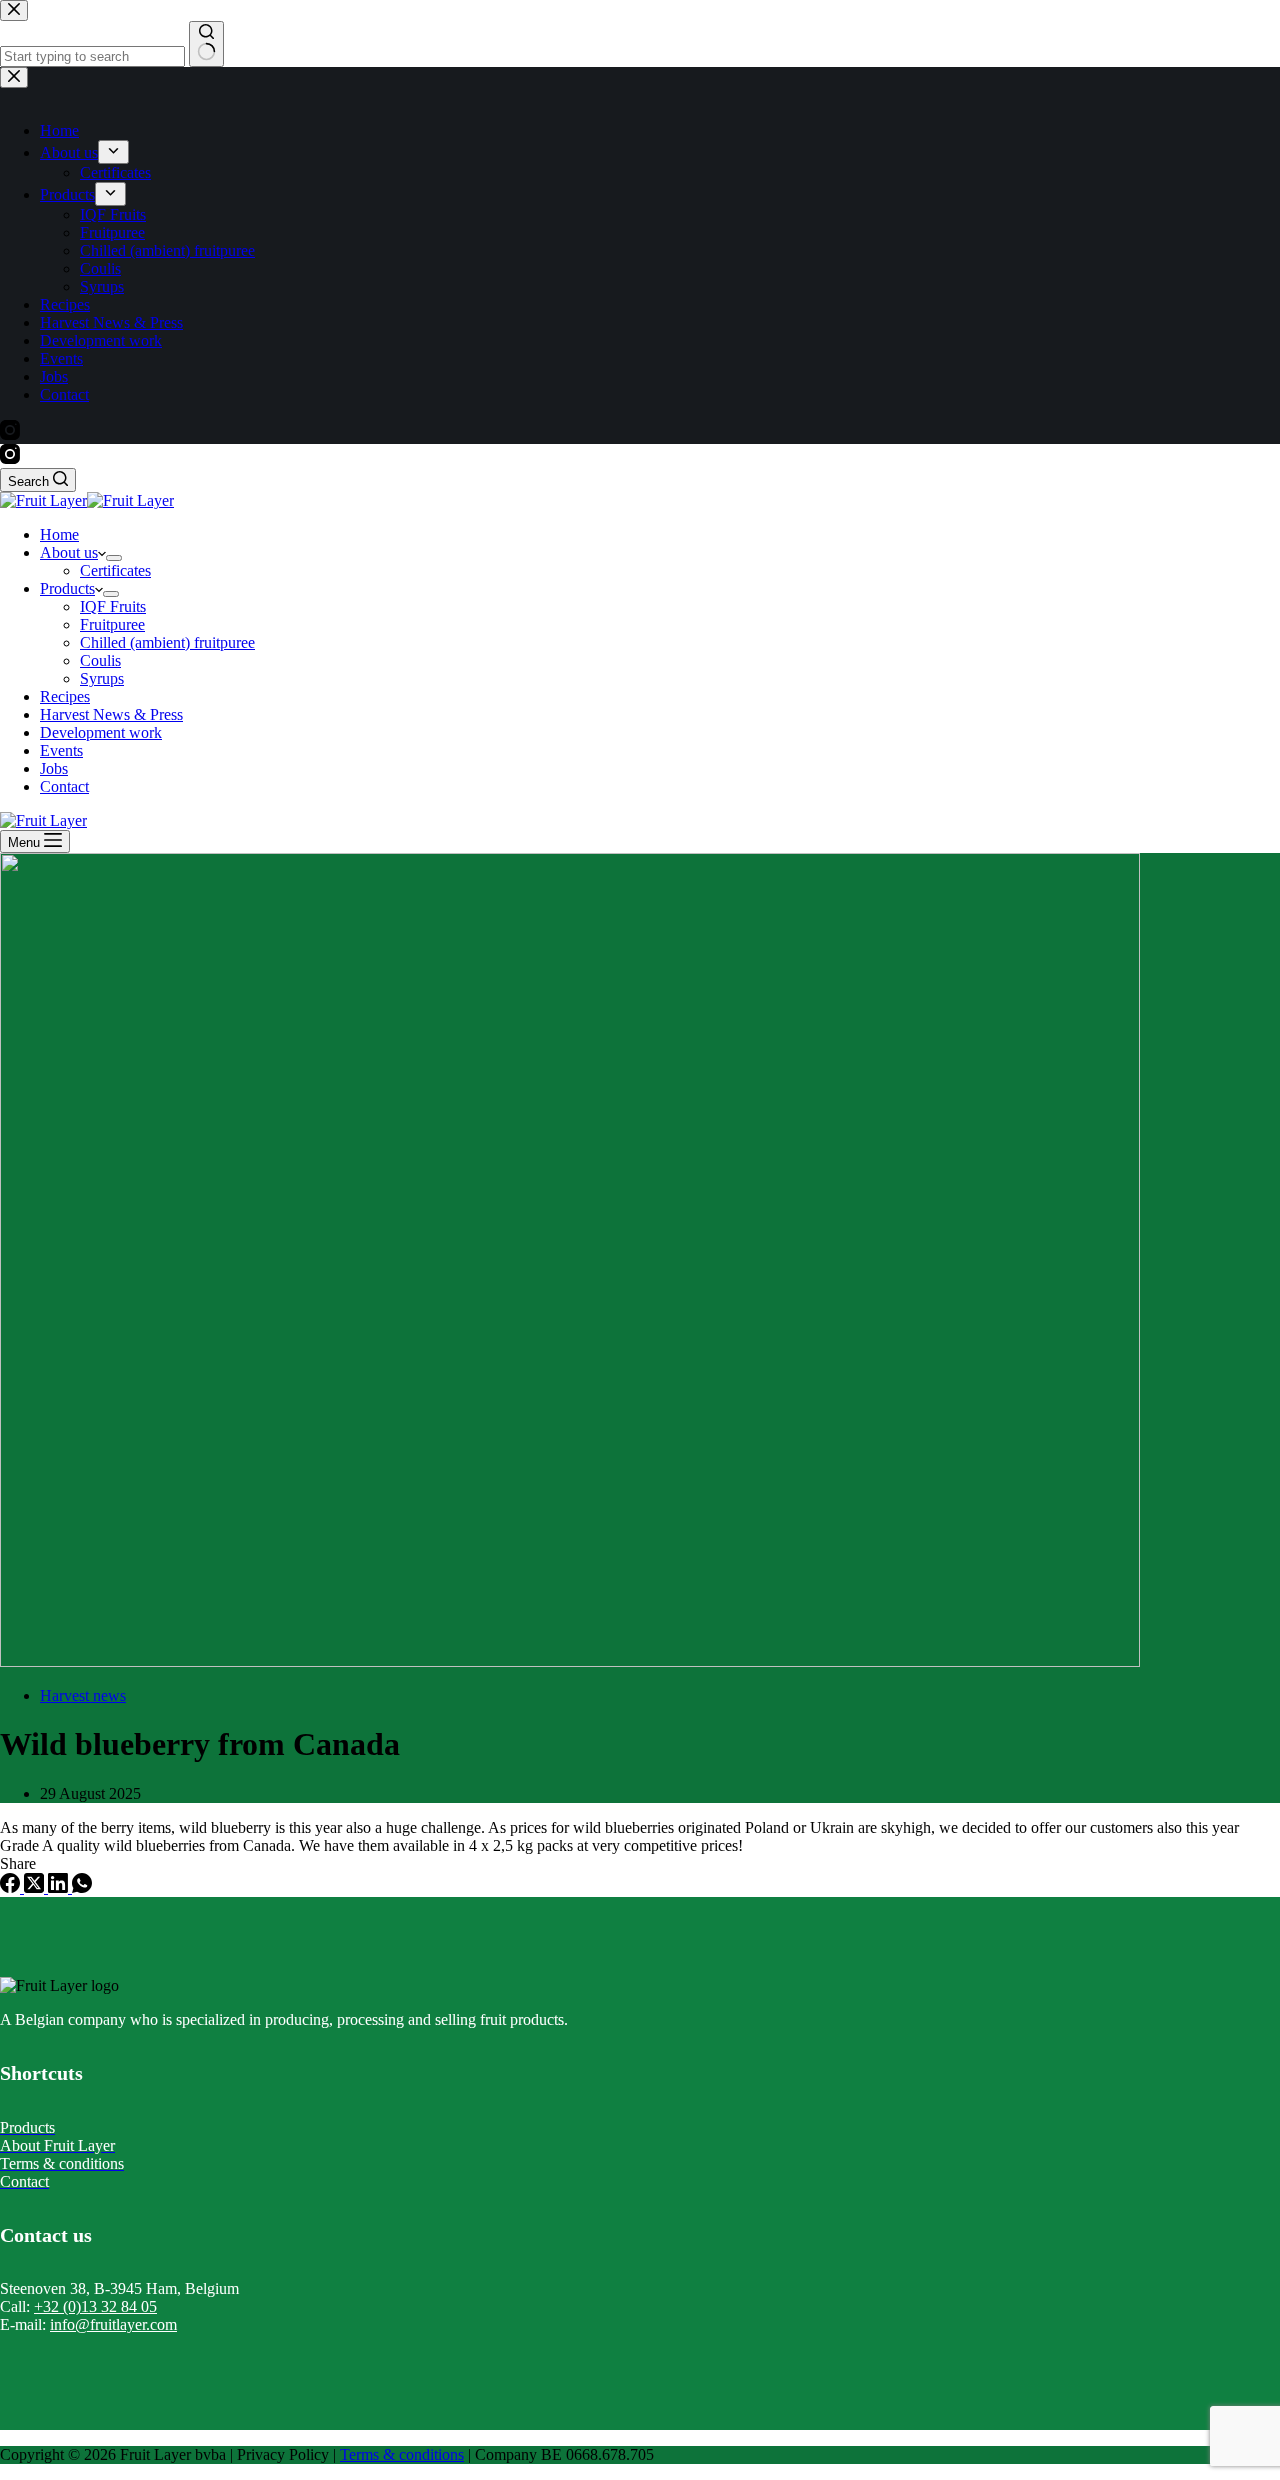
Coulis (100, 660)
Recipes (65, 696)
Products (67, 588)
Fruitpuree (112, 624)
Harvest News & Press (111, 714)
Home (59, 534)
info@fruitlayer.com (113, 2324)
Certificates (115, 570)
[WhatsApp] (82, 1887)
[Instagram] (10, 458)
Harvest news (83, 1695)
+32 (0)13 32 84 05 (95, 2306)
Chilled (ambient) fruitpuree (167, 642)
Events (61, 750)
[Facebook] (12, 1887)
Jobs (54, 768)
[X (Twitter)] (36, 1887)
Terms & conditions (402, 2454)
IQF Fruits (113, 606)
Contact (64, 786)
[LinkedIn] (60, 1887)
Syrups (102, 678)
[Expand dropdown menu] (114, 558)
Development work (101, 732)
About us (69, 552)
